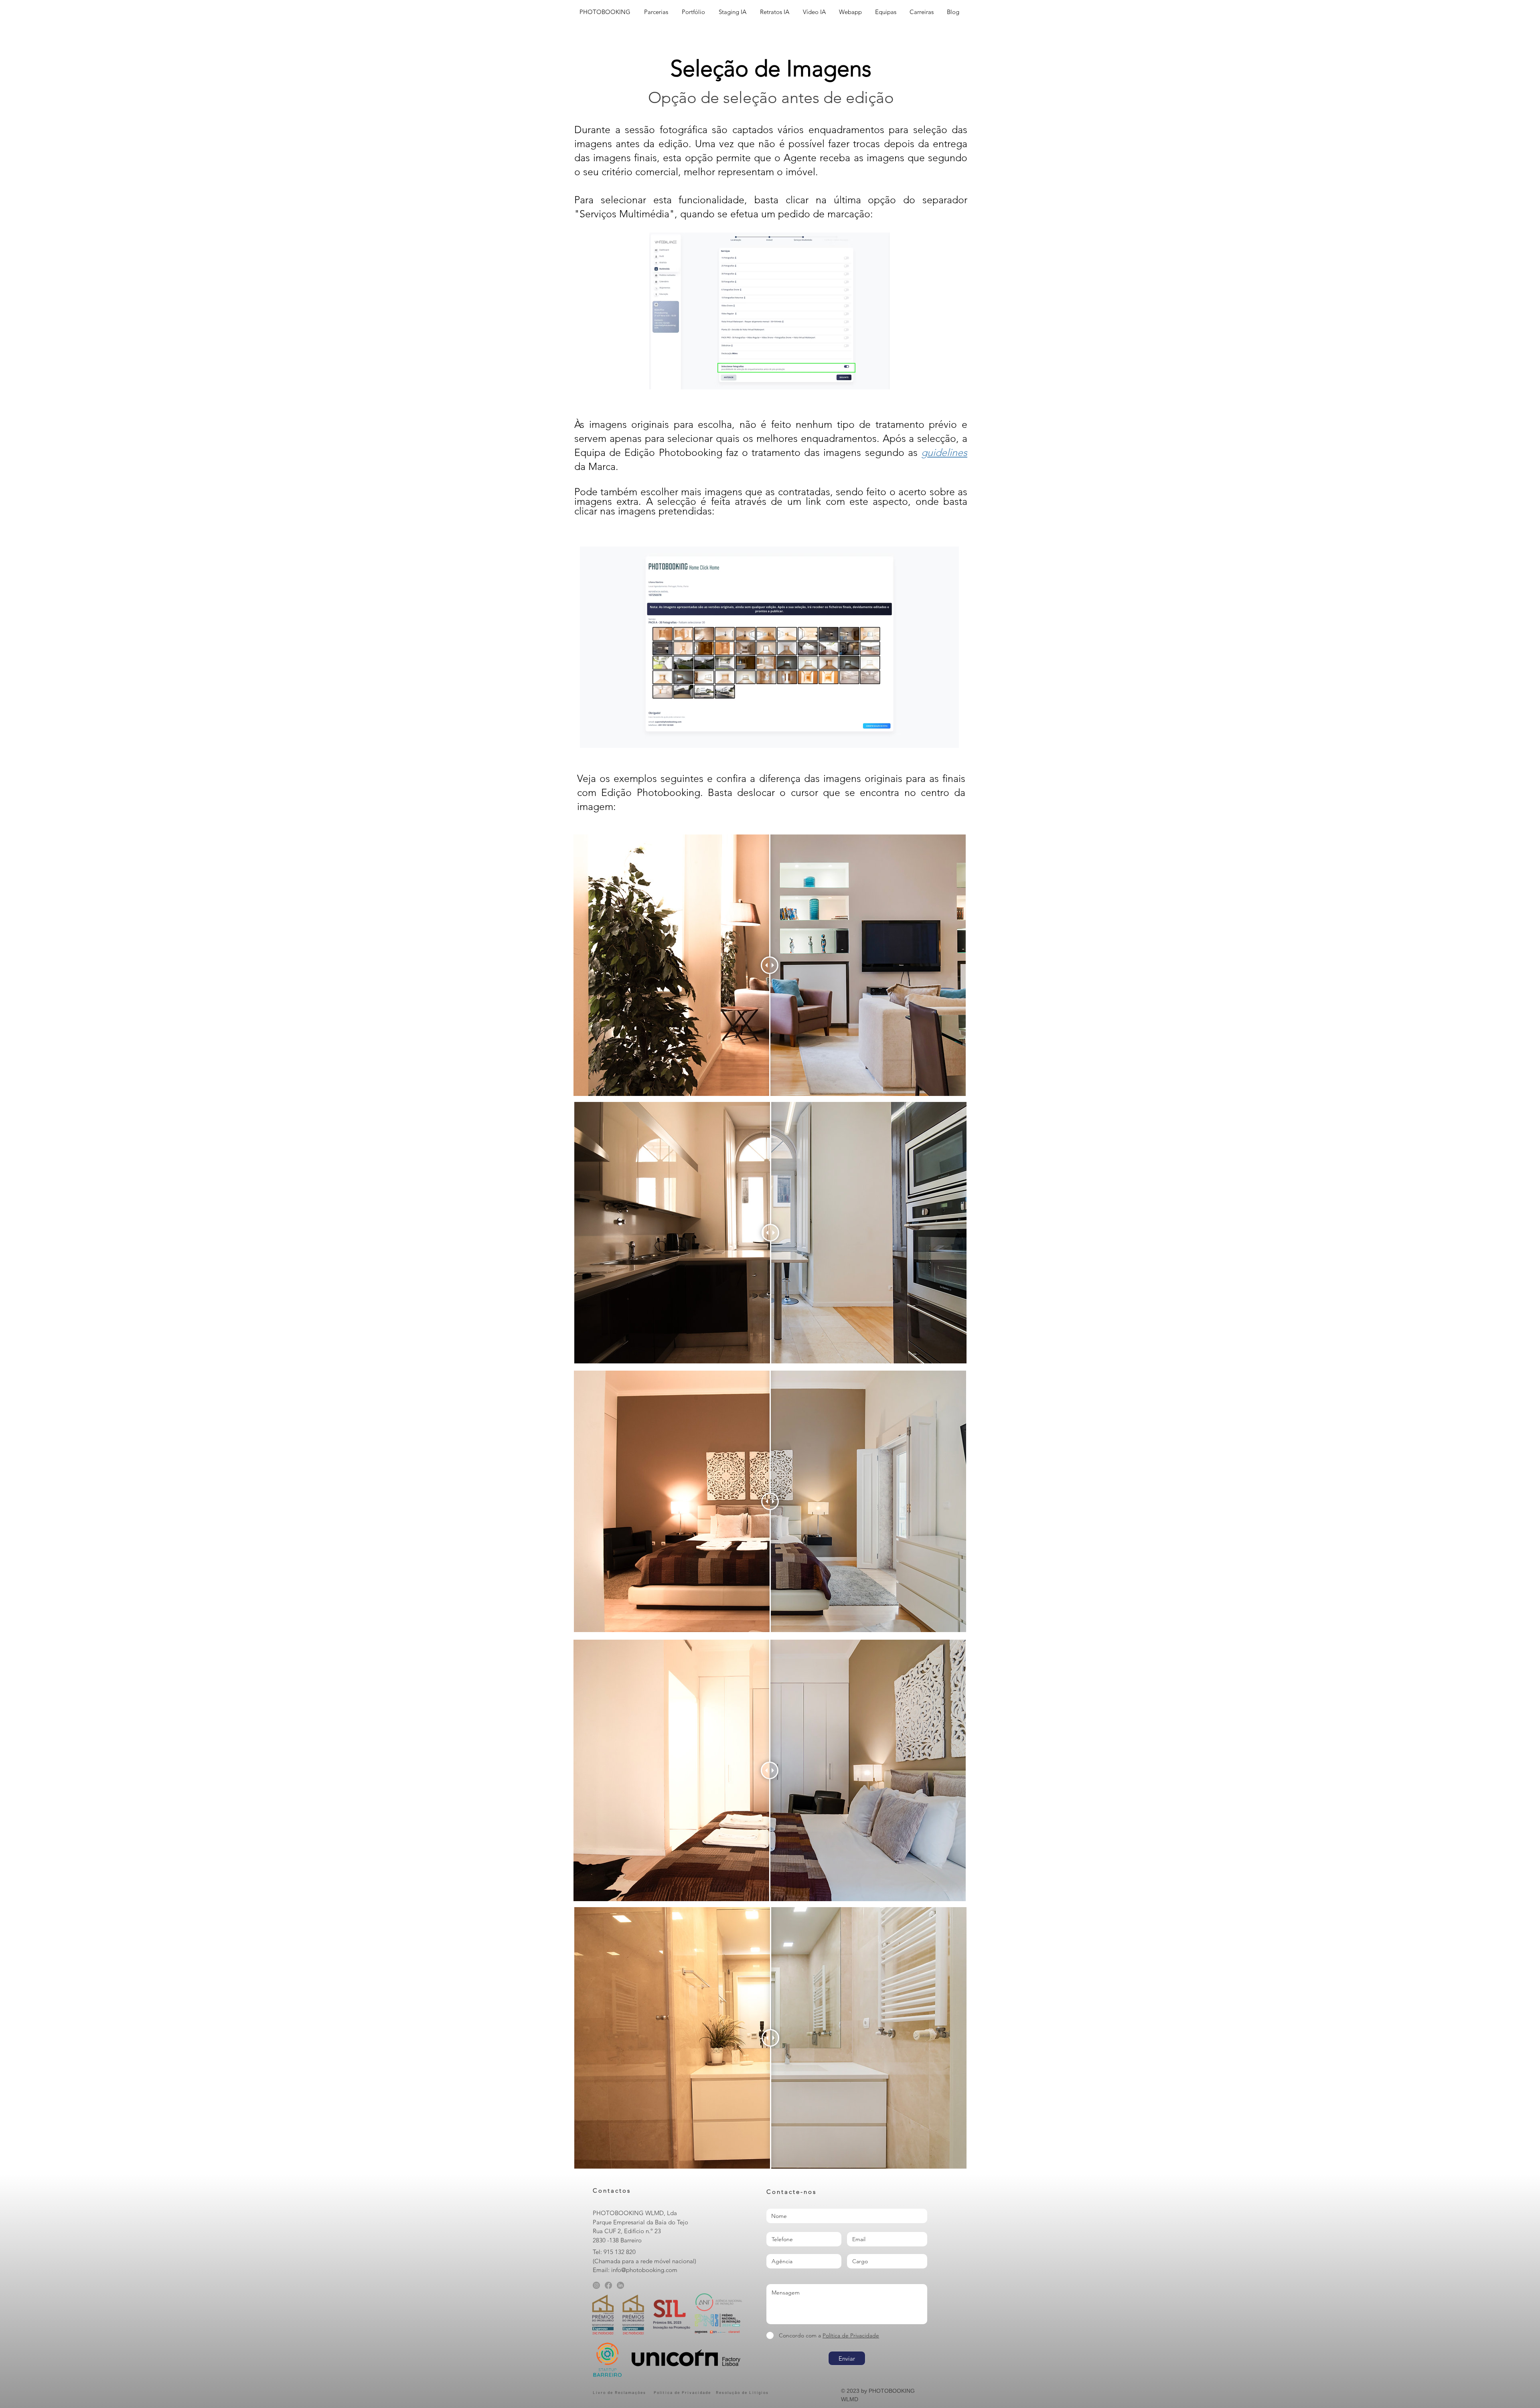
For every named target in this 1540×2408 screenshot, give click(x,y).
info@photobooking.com (644, 2270)
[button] (694, 12)
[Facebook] (608, 2285)
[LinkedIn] (620, 2285)
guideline (942, 452)
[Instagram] (596, 2285)
